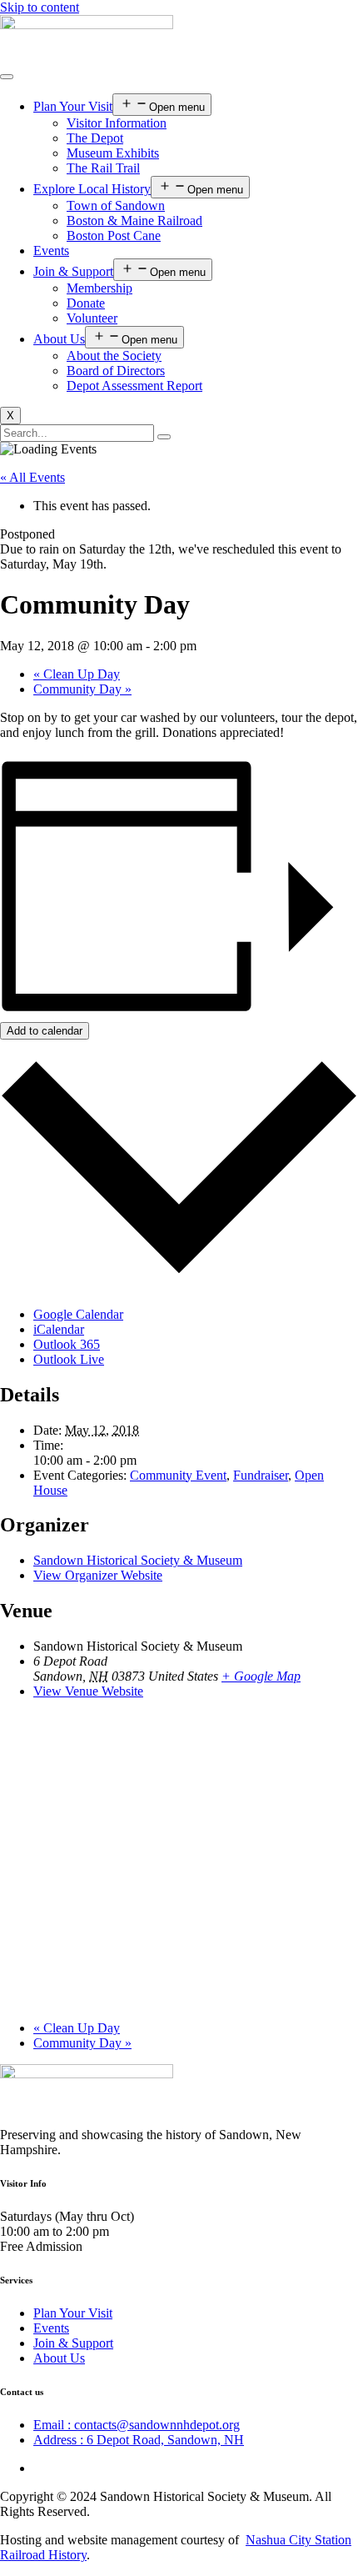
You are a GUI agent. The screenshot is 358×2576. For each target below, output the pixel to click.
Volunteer (92, 318)
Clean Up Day (77, 674)
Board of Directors (116, 371)
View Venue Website (88, 1691)
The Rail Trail (103, 168)
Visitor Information (117, 123)
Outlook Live (69, 1359)
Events (51, 251)
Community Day (82, 689)
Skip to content (40, 7)
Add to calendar (45, 1031)
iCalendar (59, 1329)
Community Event (178, 1475)
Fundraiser (261, 1475)
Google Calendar (78, 1314)
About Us (59, 339)
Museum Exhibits (113, 153)
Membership (99, 288)
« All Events (32, 477)
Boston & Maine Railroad (134, 221)
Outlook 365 (67, 1344)
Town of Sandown (116, 205)
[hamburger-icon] (7, 77)
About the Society (114, 356)
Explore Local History (92, 189)
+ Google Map (261, 1676)
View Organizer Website (98, 1575)
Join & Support (73, 271)
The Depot (95, 138)
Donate (86, 303)
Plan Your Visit (73, 106)
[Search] (164, 437)
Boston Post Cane (114, 236)
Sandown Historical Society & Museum (138, 1560)
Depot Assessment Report (134, 386)
